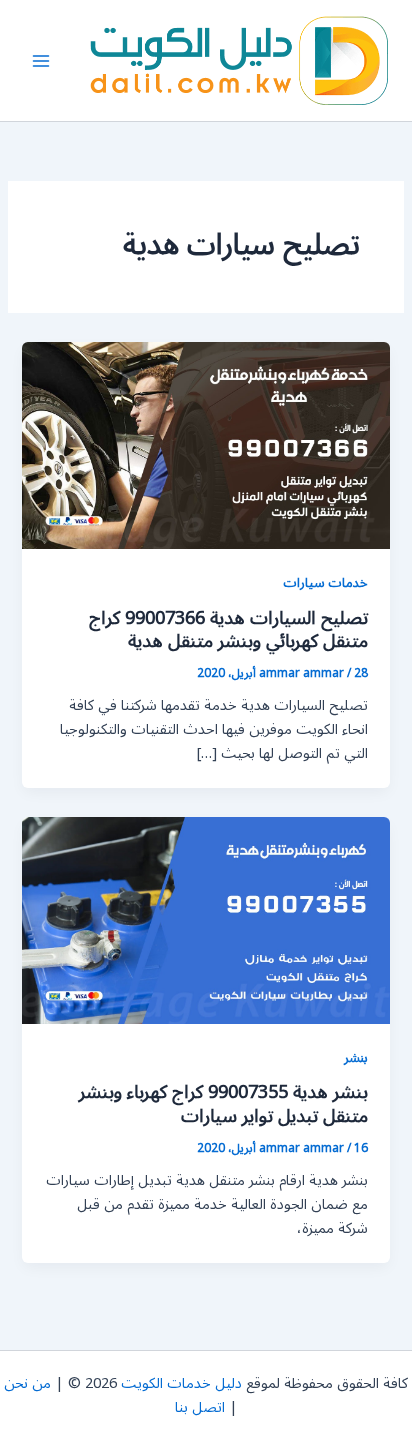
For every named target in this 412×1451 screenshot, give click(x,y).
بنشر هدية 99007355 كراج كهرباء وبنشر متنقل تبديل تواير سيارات (223, 1104)
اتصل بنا (200, 1407)
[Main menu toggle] (41, 61)
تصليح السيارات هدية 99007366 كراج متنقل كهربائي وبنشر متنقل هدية (228, 630)
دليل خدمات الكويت (181, 1383)
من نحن (27, 1383)
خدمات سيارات (325, 582)
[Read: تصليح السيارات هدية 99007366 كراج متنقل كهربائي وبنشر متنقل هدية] (205, 445)
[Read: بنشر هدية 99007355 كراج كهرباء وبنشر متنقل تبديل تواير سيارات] (205, 919)
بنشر (356, 1057)
